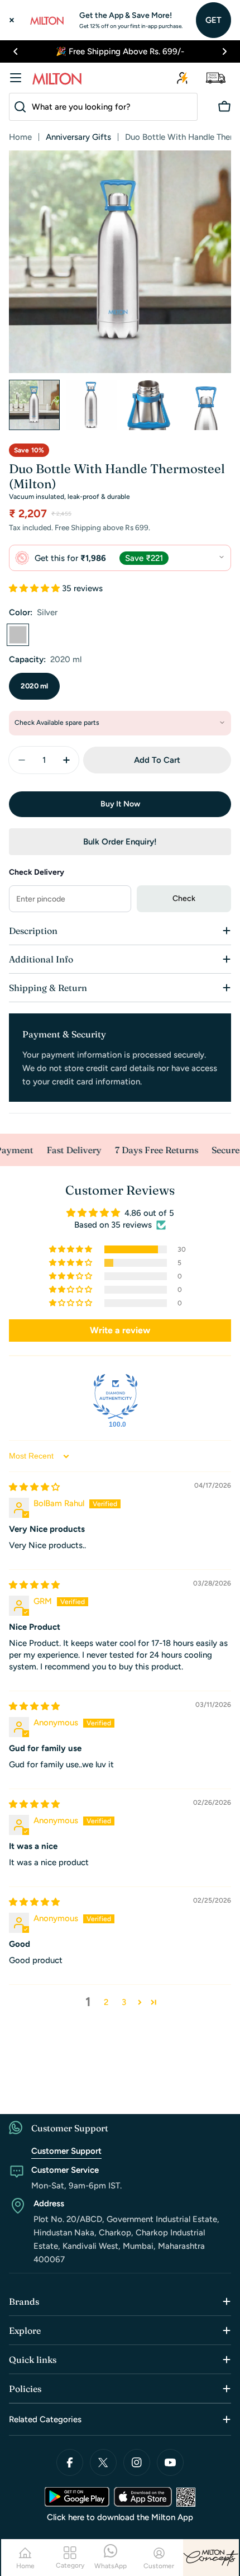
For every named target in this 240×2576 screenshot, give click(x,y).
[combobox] (103, 107)
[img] (34, 1487)
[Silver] (18, 635)
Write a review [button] (120, 1330)
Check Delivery (37, 872)
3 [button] (124, 2002)
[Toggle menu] (16, 78)
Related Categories (45, 2419)
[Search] (18, 107)
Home (20, 137)
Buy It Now (120, 804)
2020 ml (34, 686)
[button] (16, 51)
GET (213, 20)
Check (184, 898)
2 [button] (106, 2002)
